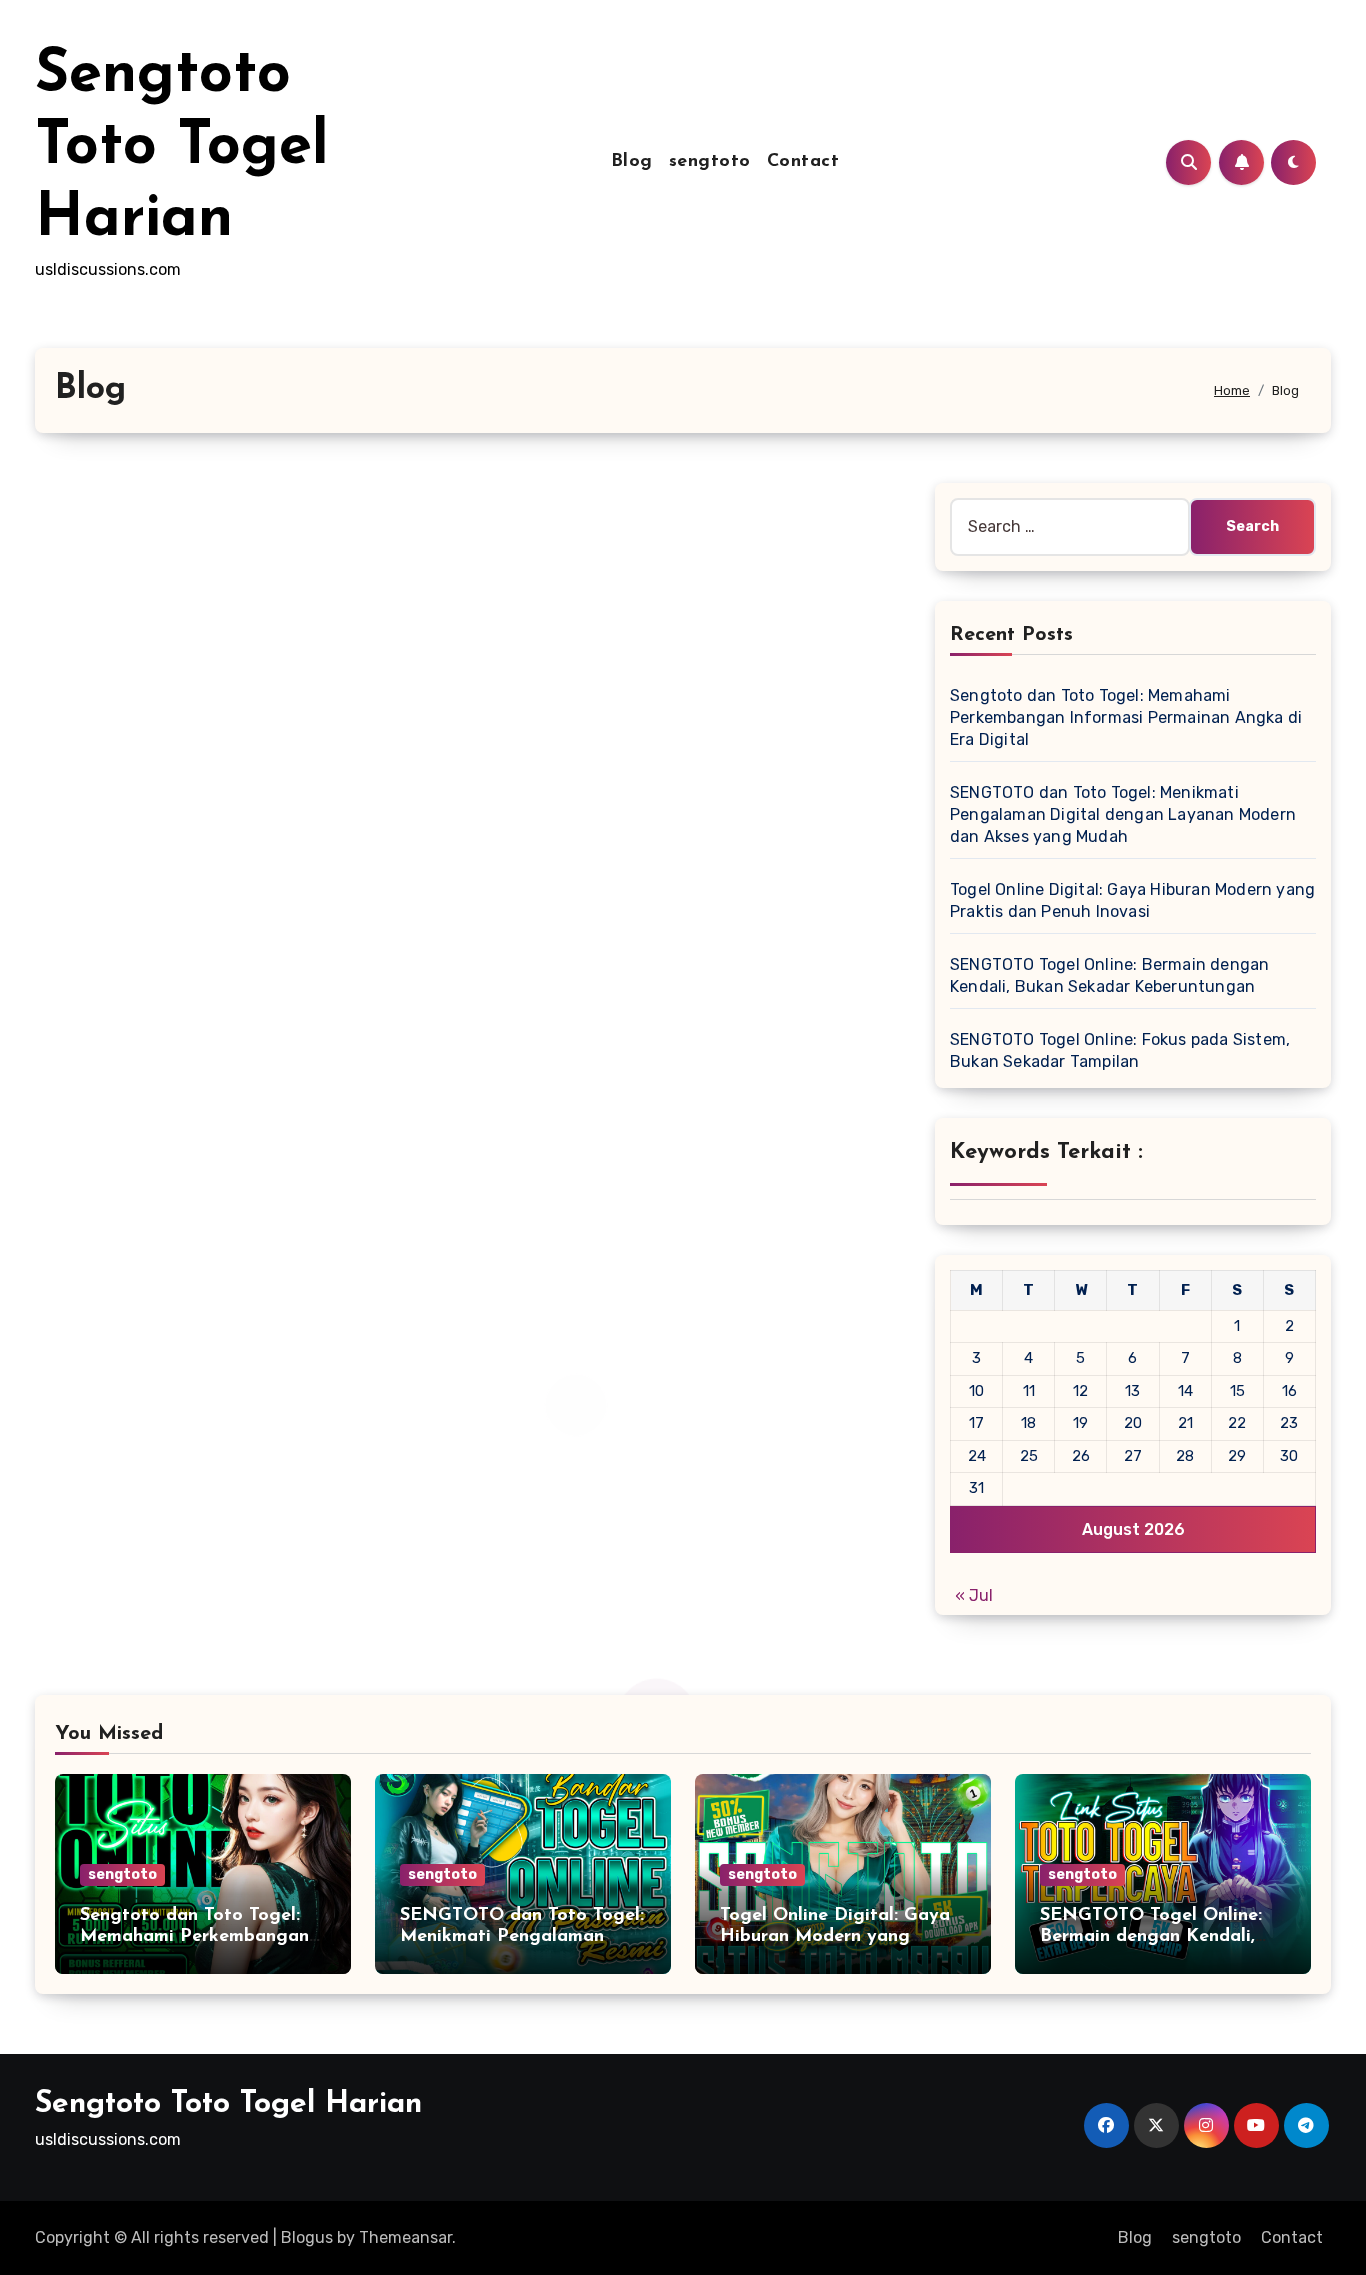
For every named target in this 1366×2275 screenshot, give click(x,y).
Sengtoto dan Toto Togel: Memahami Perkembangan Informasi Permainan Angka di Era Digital (1126, 717)
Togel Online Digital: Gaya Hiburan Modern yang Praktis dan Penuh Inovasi (835, 1937)
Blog (632, 162)
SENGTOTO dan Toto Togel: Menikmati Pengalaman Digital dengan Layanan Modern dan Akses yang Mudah (1123, 814)
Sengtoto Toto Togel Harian (182, 148)
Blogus (307, 2237)
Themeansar (405, 2237)
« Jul (974, 1595)
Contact (803, 162)
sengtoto (710, 162)
